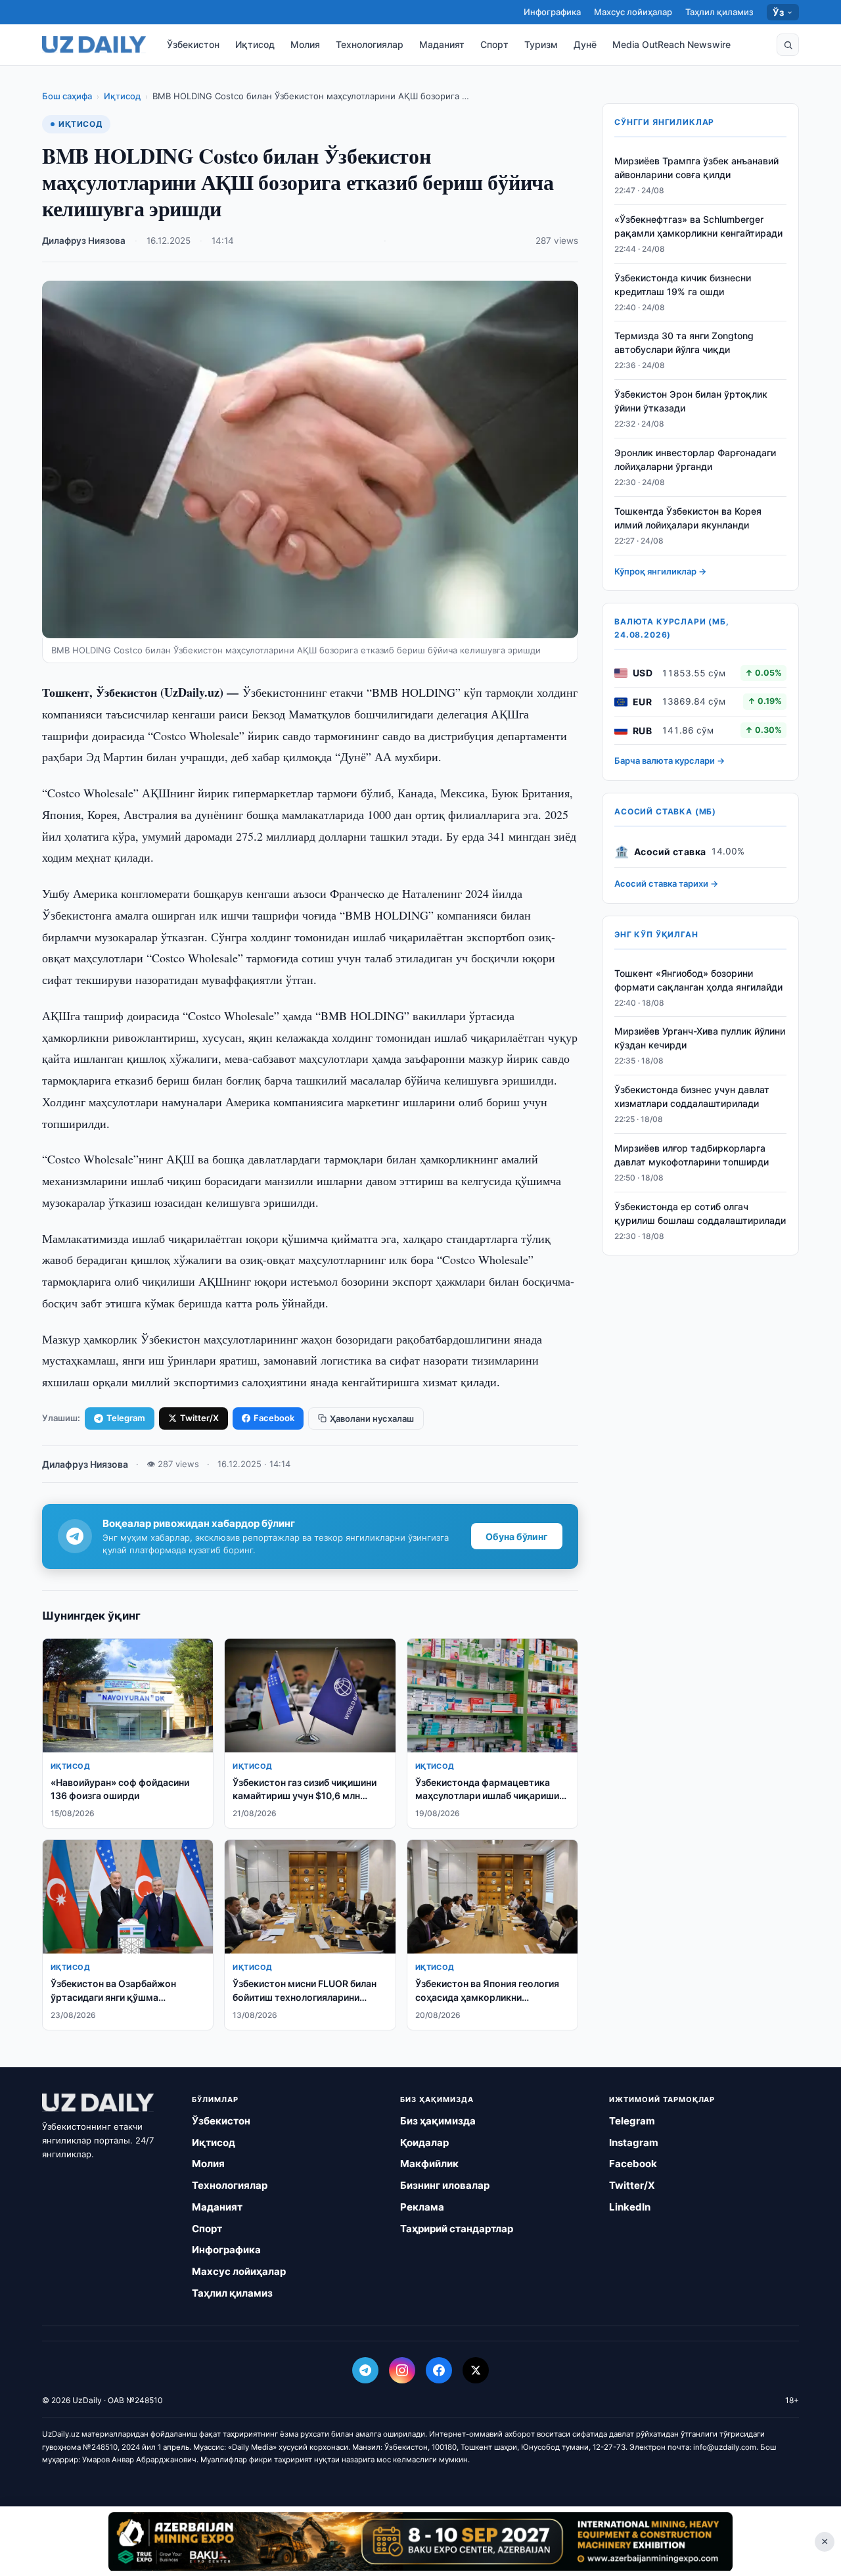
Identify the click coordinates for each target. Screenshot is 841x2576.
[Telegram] (365, 2370)
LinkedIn (630, 2207)
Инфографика (552, 12)
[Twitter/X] (476, 2370)
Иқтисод (255, 44)
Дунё (585, 44)
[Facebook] (439, 2370)
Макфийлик (429, 2164)
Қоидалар (424, 2143)
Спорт (494, 44)
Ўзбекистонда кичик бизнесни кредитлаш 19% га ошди (683, 285)
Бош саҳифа (67, 96)
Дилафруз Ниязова (84, 241)
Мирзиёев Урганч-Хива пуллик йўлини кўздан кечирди (700, 1039)
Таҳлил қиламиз (719, 12)
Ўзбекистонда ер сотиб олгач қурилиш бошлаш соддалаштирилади (700, 1213)
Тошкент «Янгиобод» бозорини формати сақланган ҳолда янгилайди (698, 980)
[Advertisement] (420, 2541)
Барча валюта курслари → (670, 761)
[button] (788, 45)
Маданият (442, 44)
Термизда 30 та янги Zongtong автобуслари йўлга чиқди (684, 343)
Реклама (422, 2207)
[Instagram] (402, 2370)
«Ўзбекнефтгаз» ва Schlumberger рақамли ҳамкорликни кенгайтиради (698, 226)
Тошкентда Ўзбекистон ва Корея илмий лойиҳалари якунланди (688, 518)
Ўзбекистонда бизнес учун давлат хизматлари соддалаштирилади (692, 1096)
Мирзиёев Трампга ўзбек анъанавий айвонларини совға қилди (696, 168)
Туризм (541, 44)
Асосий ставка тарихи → (666, 884)
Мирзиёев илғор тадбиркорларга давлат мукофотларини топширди (692, 1155)
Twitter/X (199, 1418)
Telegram (126, 1418)
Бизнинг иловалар (445, 2185)
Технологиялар (370, 44)
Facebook (274, 1418)
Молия (305, 44)
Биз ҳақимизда (438, 2121)
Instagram (634, 2143)
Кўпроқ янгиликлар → (660, 571)
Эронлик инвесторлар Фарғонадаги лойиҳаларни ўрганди (695, 459)
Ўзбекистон (193, 44)
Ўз (778, 12)
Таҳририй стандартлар (457, 2229)
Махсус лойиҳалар (633, 12)
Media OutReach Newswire (671, 44)
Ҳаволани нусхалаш (372, 1418)
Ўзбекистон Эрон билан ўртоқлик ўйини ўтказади (691, 401)
